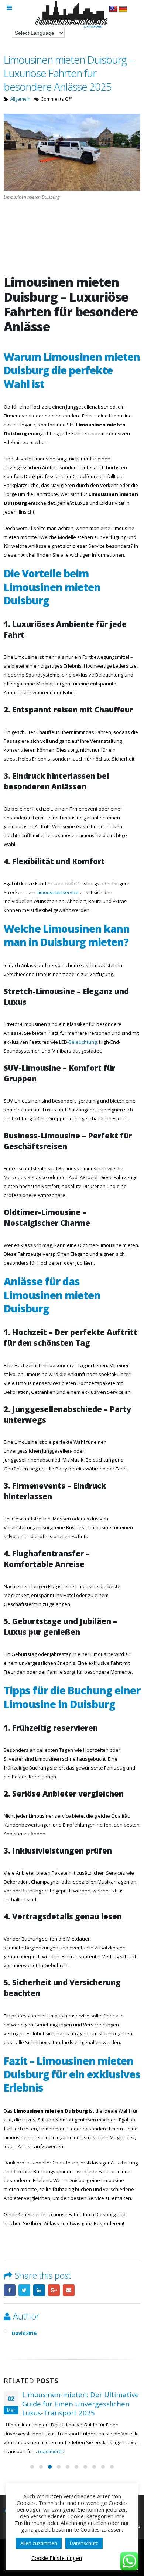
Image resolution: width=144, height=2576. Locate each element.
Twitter (24, 2290)
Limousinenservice (58, 892)
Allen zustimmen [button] (39, 2543)
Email (69, 2290)
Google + (54, 2290)
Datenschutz (84, 2543)
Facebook (10, 2290)
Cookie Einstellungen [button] (57, 2558)
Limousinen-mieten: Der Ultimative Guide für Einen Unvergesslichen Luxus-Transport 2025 (80, 2404)
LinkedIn (39, 2290)
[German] (123, 9)
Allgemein (20, 99)
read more (50, 2451)
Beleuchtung (83, 1042)
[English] (113, 9)
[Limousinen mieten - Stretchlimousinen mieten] (72, 15)
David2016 (24, 2333)
